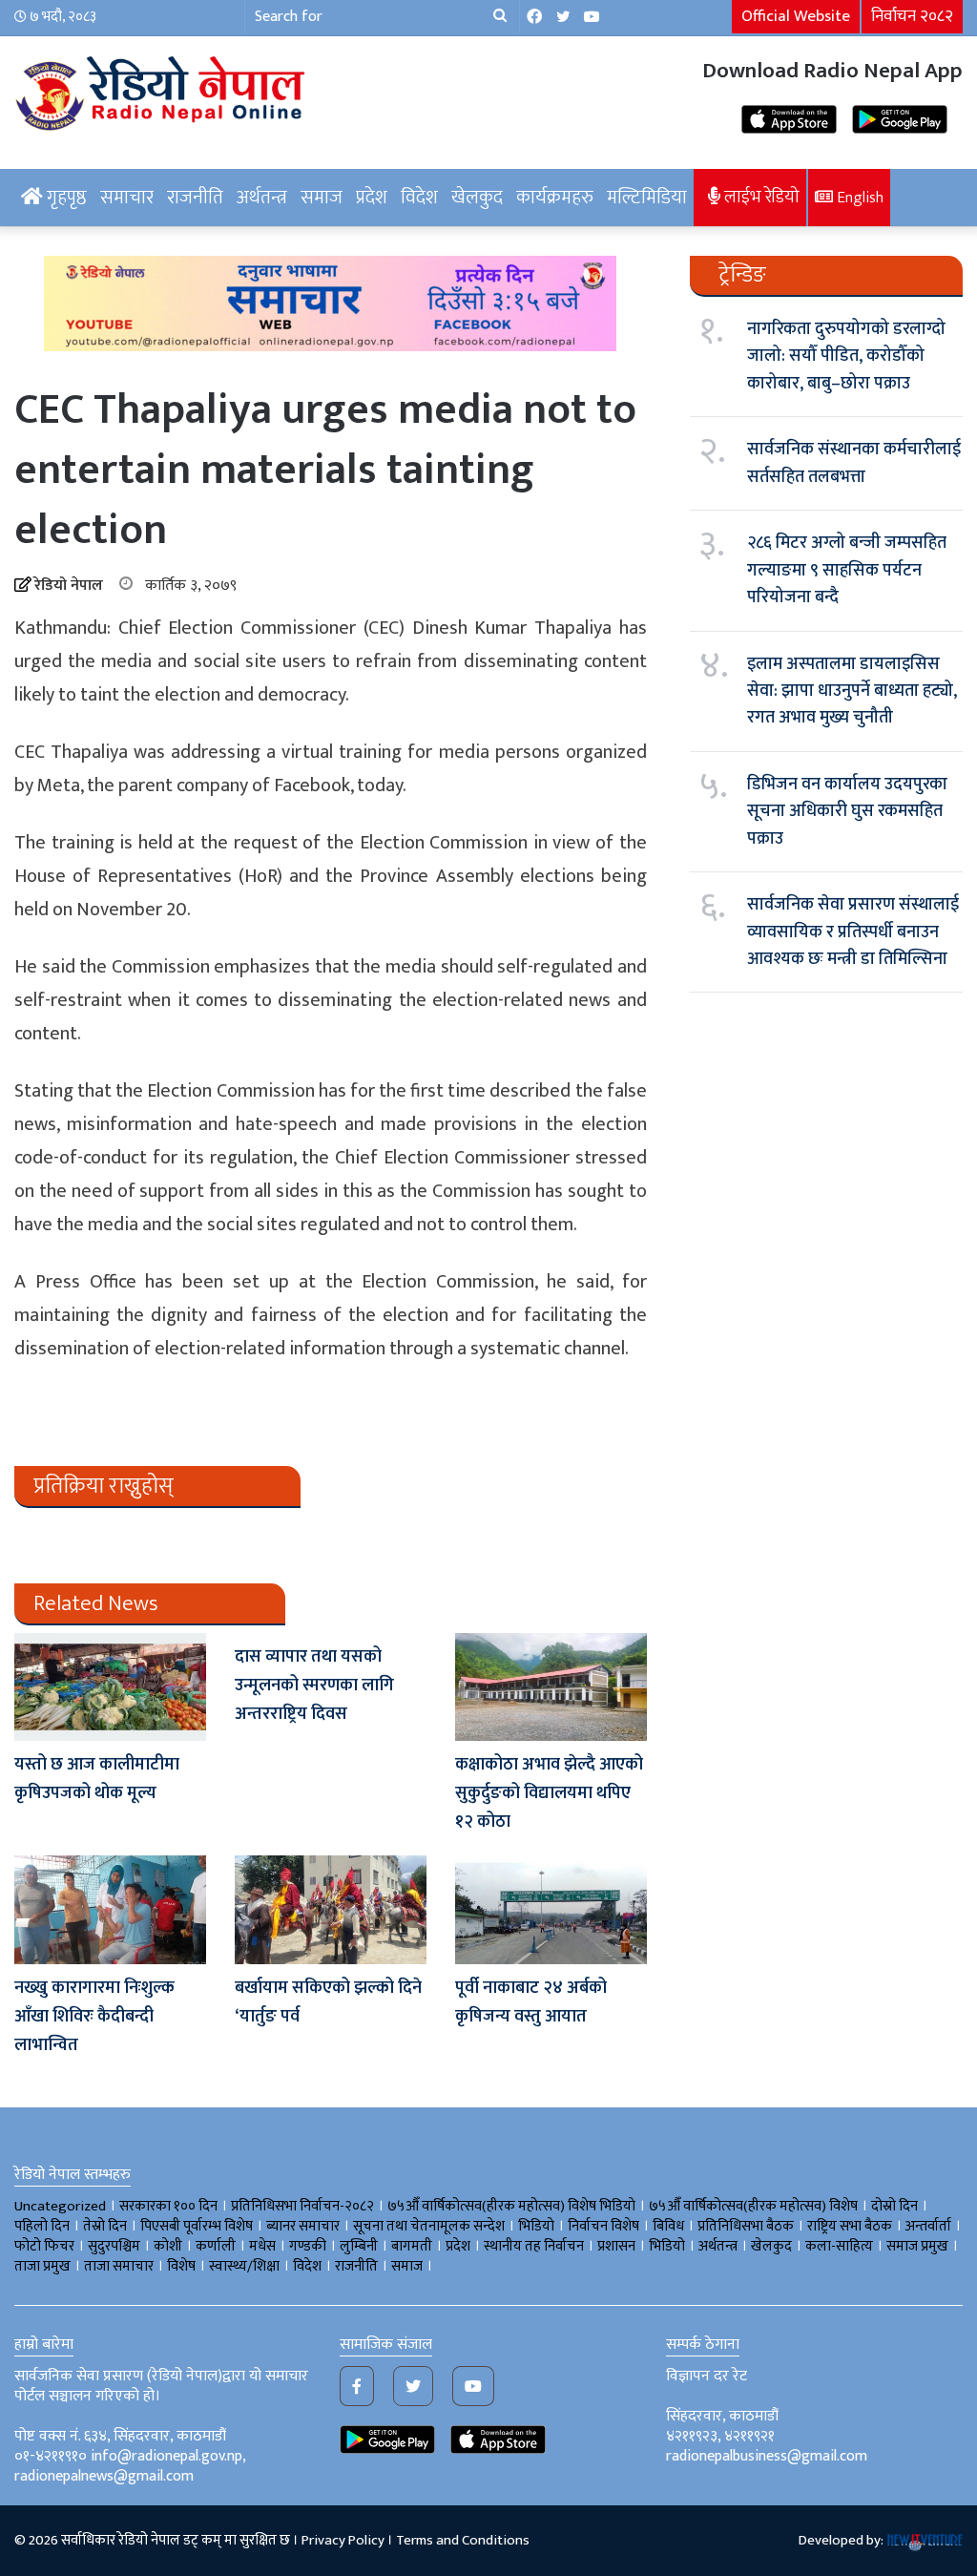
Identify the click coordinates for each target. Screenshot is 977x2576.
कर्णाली (216, 2246)
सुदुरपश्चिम (114, 2246)
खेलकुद (477, 198)
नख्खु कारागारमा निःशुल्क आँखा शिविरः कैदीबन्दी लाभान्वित (94, 2017)
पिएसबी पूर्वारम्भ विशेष (197, 2226)
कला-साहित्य (839, 2246)
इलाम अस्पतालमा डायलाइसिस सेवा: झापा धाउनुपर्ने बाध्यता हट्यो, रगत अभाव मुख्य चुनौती (852, 691)
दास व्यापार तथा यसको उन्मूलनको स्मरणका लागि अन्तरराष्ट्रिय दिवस (314, 1686)
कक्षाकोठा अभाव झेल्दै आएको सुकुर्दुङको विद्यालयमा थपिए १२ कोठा (549, 1793)
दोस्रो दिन (894, 2206)
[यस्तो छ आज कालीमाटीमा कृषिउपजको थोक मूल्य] (110, 1687)
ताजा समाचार (119, 2266)
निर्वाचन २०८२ (912, 16)
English (858, 198)
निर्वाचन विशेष (603, 2226)
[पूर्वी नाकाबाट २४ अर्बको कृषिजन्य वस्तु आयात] (551, 1909)
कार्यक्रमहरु (555, 198)
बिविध (668, 2226)
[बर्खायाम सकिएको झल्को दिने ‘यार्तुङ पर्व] (331, 1909)
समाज (322, 198)
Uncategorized (60, 2206)
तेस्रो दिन (105, 2226)
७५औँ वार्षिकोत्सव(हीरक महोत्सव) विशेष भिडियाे (511, 2206)
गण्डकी (308, 2246)
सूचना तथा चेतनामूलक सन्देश (429, 2226)
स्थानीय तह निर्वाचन (534, 2246)
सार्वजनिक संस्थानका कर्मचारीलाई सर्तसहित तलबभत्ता (854, 463)
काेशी (168, 2246)
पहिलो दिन (42, 2226)
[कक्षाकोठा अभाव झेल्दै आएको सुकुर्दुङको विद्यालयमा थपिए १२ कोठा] (551, 1687)
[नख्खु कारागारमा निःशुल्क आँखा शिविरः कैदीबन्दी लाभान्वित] (110, 1909)
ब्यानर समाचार (303, 2226)
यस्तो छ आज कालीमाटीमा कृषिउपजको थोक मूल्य (97, 1779)
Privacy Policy (343, 2540)
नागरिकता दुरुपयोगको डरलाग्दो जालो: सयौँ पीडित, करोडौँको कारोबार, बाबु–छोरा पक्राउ (846, 356)
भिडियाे (536, 2226)
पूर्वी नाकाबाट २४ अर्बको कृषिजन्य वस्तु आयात (531, 2002)
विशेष (181, 2266)
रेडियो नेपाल (69, 586)
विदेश (419, 198)
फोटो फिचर (44, 2246)
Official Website (796, 16)
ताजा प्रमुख (42, 2266)
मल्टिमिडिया (647, 198)
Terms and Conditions (463, 2540)
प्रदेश (372, 198)
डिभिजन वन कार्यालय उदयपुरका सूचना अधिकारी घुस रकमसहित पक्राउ (847, 812)
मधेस (262, 2246)
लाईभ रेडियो (760, 197)
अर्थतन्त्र (262, 198)
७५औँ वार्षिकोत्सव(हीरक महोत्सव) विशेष (753, 2206)
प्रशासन (616, 2246)
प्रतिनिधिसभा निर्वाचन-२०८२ (302, 2206)
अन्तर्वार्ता (928, 2226)
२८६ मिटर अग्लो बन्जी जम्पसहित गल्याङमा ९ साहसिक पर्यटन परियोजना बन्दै (847, 570)
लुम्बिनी (359, 2246)
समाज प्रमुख (917, 2246)
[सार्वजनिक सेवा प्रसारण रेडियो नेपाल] (163, 91)
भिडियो (667, 2246)
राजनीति (195, 198)
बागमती (412, 2246)
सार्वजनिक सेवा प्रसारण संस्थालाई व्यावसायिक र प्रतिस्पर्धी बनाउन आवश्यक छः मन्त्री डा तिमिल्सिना (853, 932)
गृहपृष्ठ (65, 198)
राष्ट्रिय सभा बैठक (850, 2226)
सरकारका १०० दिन (168, 2206)
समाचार (127, 198)
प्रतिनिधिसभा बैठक (746, 2226)
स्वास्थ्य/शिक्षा (244, 2266)
